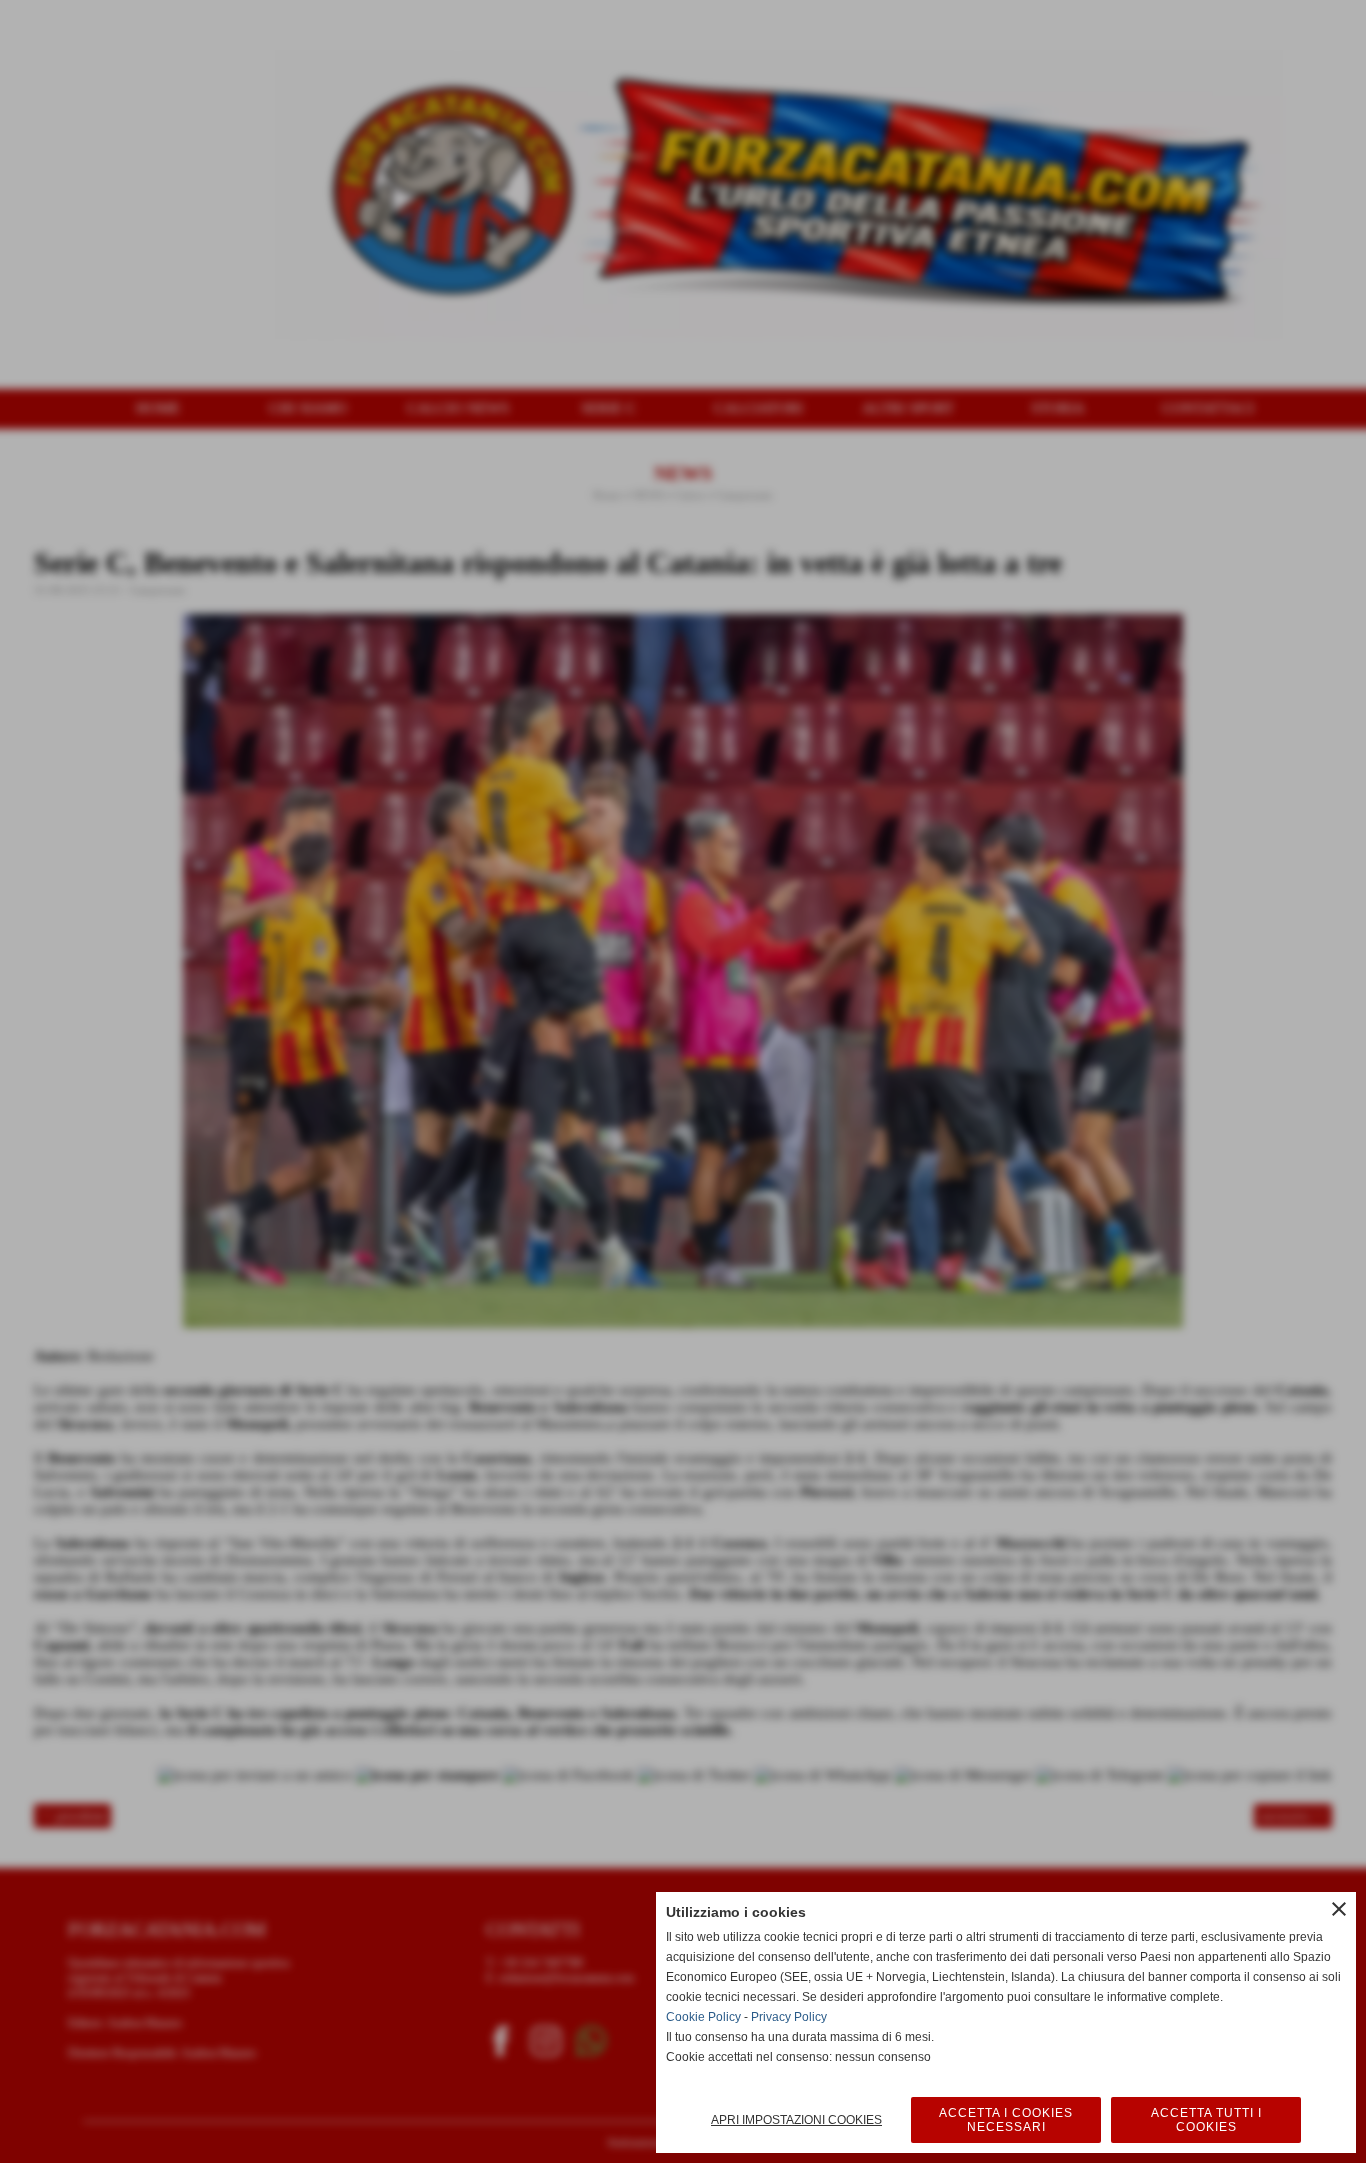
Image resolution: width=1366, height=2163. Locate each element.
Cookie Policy (703, 2017)
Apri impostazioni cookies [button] (796, 2120)
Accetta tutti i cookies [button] (1206, 2120)
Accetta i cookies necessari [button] (1006, 2120)
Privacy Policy (789, 2017)
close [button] (1339, 1909)
